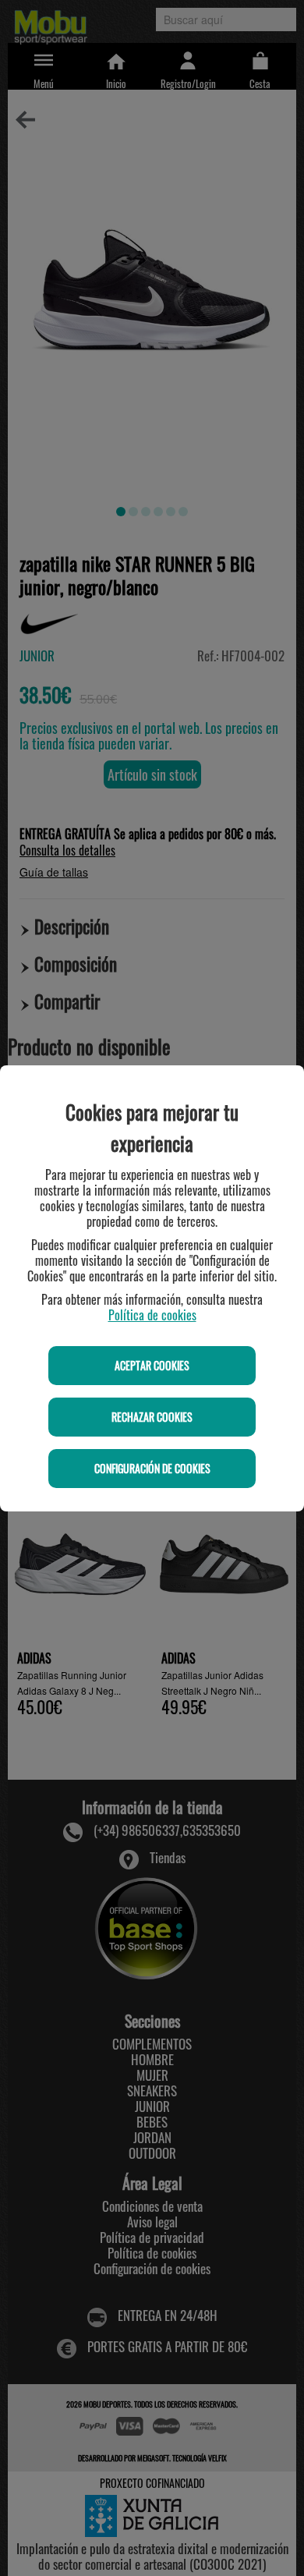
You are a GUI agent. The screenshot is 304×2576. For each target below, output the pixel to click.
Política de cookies (152, 1315)
